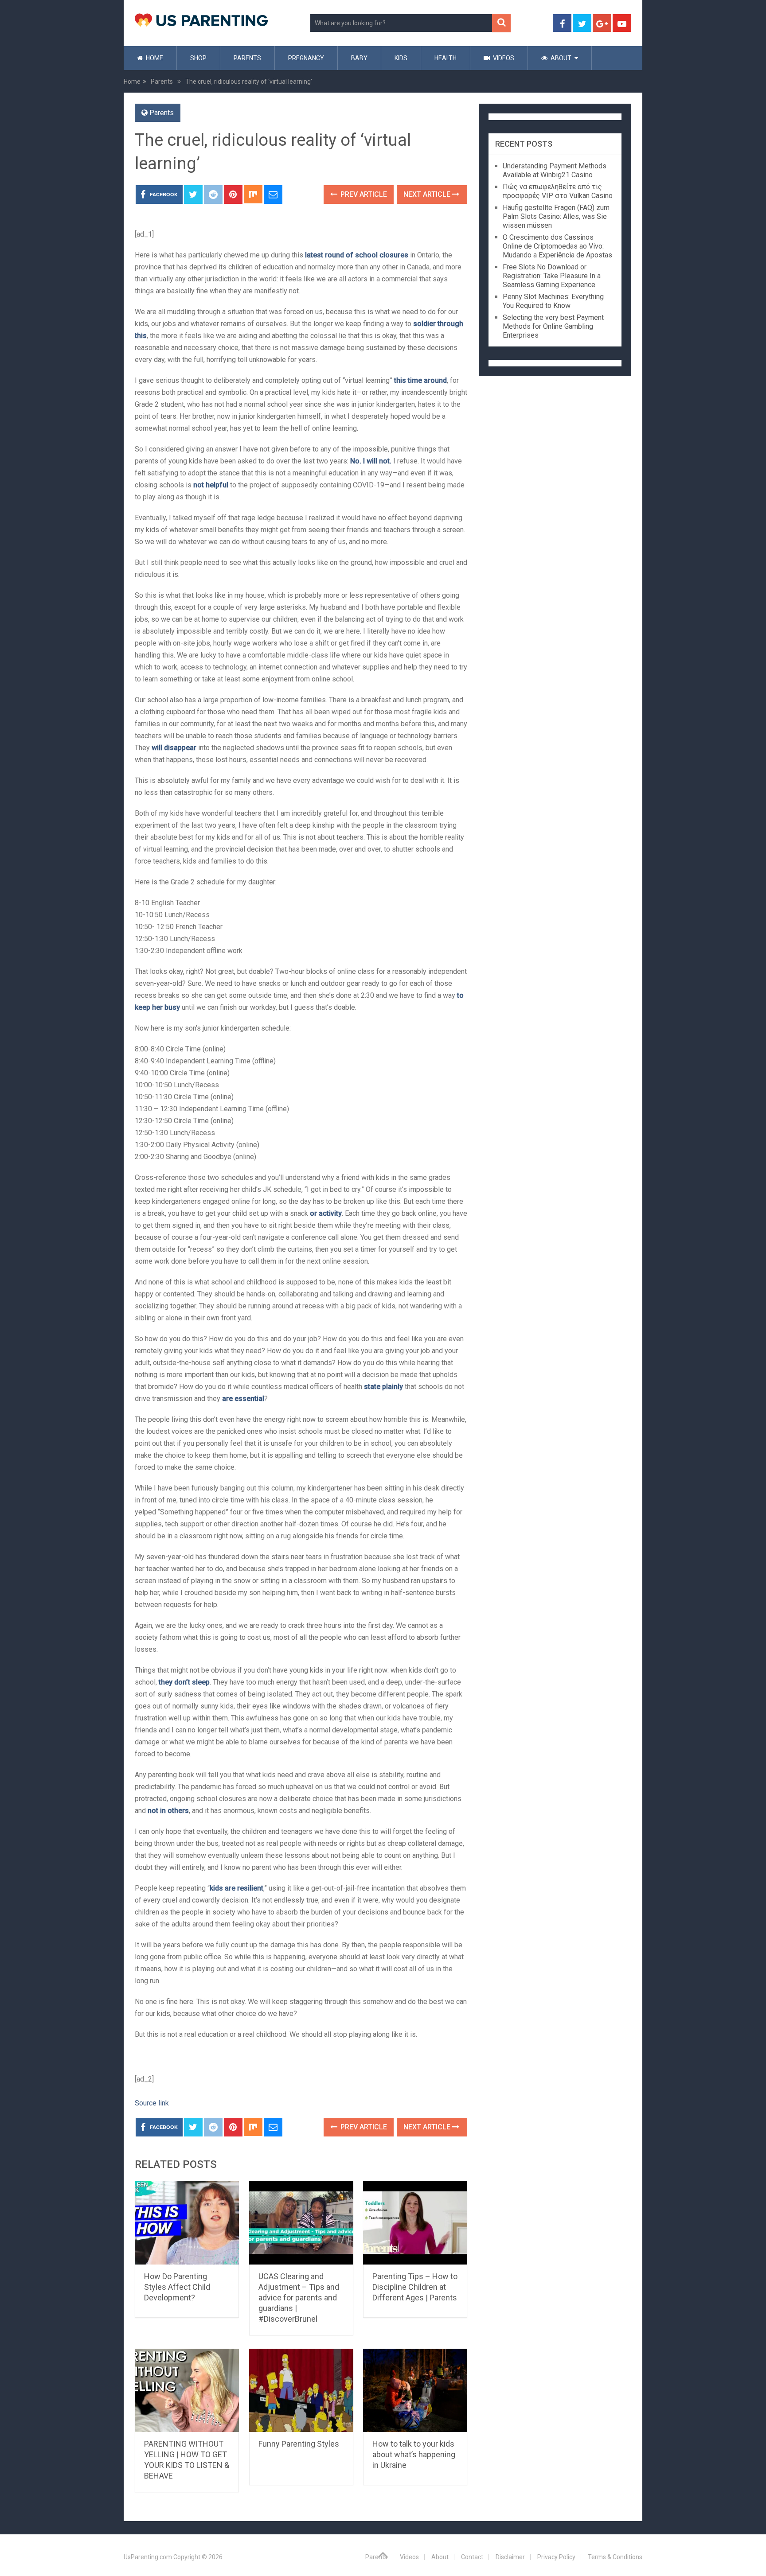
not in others (168, 1811)
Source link (152, 2103)
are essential (243, 1399)
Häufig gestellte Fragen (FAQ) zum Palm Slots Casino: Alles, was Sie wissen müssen (556, 216)
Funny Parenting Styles (299, 2444)
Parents (247, 58)
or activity (326, 1213)
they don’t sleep (184, 1682)
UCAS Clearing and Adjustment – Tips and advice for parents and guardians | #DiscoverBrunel (299, 2298)
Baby (359, 58)
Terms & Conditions (615, 2557)
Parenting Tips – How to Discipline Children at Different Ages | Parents (415, 2287)
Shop (198, 58)
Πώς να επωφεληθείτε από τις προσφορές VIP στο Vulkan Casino (558, 191)
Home (154, 58)
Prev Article (363, 194)
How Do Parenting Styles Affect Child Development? (177, 2287)
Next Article (428, 194)
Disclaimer (510, 2557)
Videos (503, 58)
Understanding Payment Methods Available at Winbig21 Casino (555, 170)
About (560, 58)
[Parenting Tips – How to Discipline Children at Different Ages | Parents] (415, 2223)
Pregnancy (306, 58)
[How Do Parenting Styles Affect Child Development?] (187, 2223)
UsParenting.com (148, 2557)
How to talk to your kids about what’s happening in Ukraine (414, 2454)
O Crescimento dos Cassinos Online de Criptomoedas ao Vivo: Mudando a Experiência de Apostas (557, 246)
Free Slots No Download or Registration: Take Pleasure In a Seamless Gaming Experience (552, 276)
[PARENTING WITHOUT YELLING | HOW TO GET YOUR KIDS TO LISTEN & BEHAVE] (187, 2391)
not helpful (211, 485)
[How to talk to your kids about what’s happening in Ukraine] (415, 2391)
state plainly (383, 1387)
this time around (420, 380)
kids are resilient (236, 1888)
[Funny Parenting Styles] (301, 2391)
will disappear (174, 748)
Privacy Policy (556, 2557)
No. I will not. (371, 461)
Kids (401, 58)
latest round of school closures (357, 255)
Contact (472, 2557)
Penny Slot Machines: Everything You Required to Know (553, 301)
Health (446, 58)
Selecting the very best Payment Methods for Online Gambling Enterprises (553, 326)
